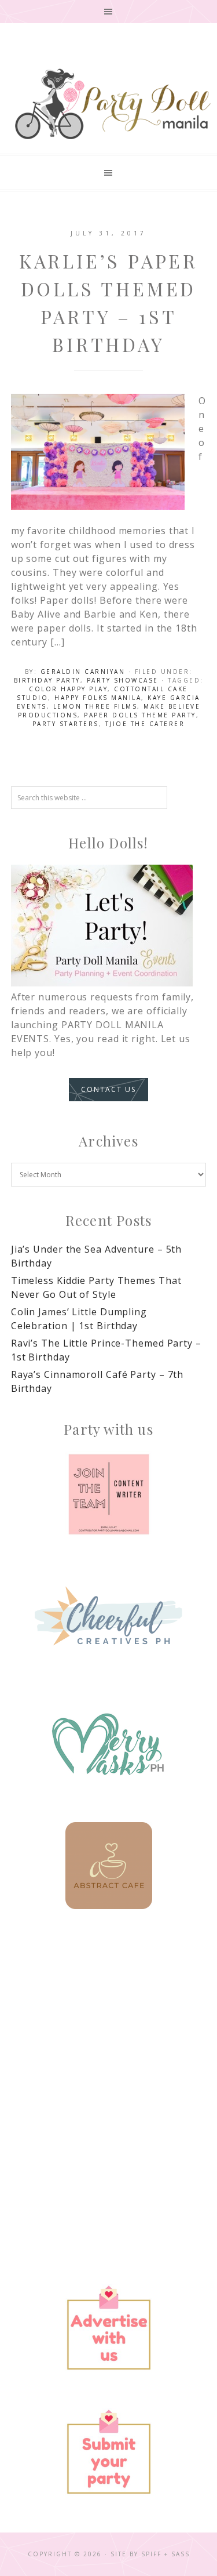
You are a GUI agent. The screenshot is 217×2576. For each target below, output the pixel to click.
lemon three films (95, 706)
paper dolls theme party (140, 715)
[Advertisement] (108, 2055)
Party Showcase (123, 680)
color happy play (68, 689)
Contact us (108, 1089)
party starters (66, 724)
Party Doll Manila (112, 104)
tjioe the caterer (145, 724)
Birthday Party (47, 680)
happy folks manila (98, 698)
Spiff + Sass (165, 2554)
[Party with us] (109, 1494)
